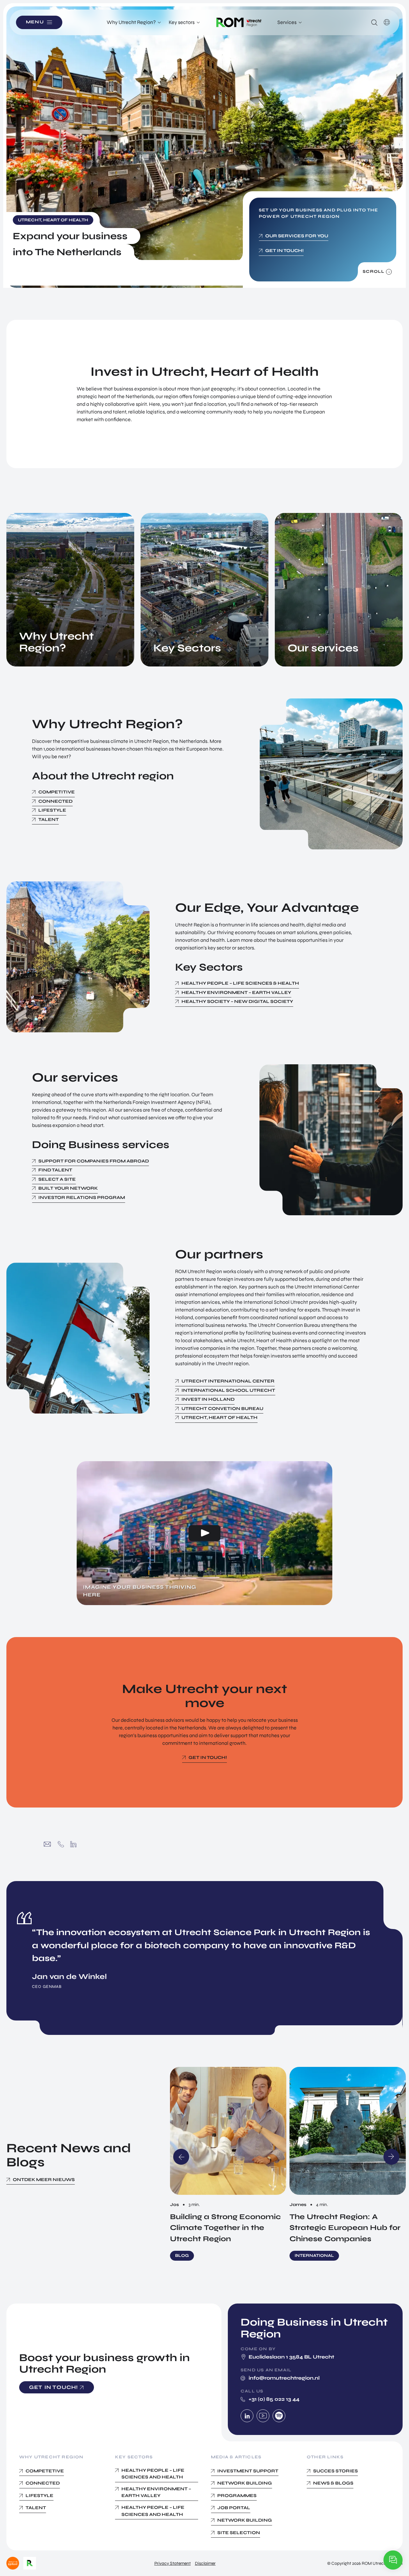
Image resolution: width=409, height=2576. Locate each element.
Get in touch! (284, 251)
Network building (245, 2483)
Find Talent (55, 1170)
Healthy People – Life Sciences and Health (153, 2474)
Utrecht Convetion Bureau (222, 1409)
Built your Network (68, 1188)
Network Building (245, 2520)
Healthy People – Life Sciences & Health (240, 983)
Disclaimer (205, 2563)
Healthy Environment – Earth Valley (236, 993)
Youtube (263, 2416)
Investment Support (248, 2471)
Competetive (45, 2471)
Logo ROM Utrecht (239, 22)
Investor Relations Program (82, 1197)
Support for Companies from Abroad (94, 1161)
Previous (181, 2157)
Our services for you (297, 236)
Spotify (279, 2416)
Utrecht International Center (228, 1381)
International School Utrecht (228, 1390)
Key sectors (182, 22)
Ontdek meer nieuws (44, 2180)
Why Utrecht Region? (131, 22)
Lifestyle (52, 810)
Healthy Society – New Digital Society (237, 1001)
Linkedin (247, 2416)
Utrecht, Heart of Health (220, 1418)
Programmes (237, 2496)
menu (35, 22)
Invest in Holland (208, 1399)
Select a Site (57, 1179)
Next (391, 2157)
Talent (49, 819)
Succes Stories (336, 2471)
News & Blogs (333, 2483)
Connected (55, 801)
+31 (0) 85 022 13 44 (61, 1844)
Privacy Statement (173, 2563)
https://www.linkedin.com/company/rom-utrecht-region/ (73, 1844)
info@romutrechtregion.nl (47, 1844)
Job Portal (234, 2508)
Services (287, 22)
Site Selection (239, 2533)
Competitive (57, 792)
